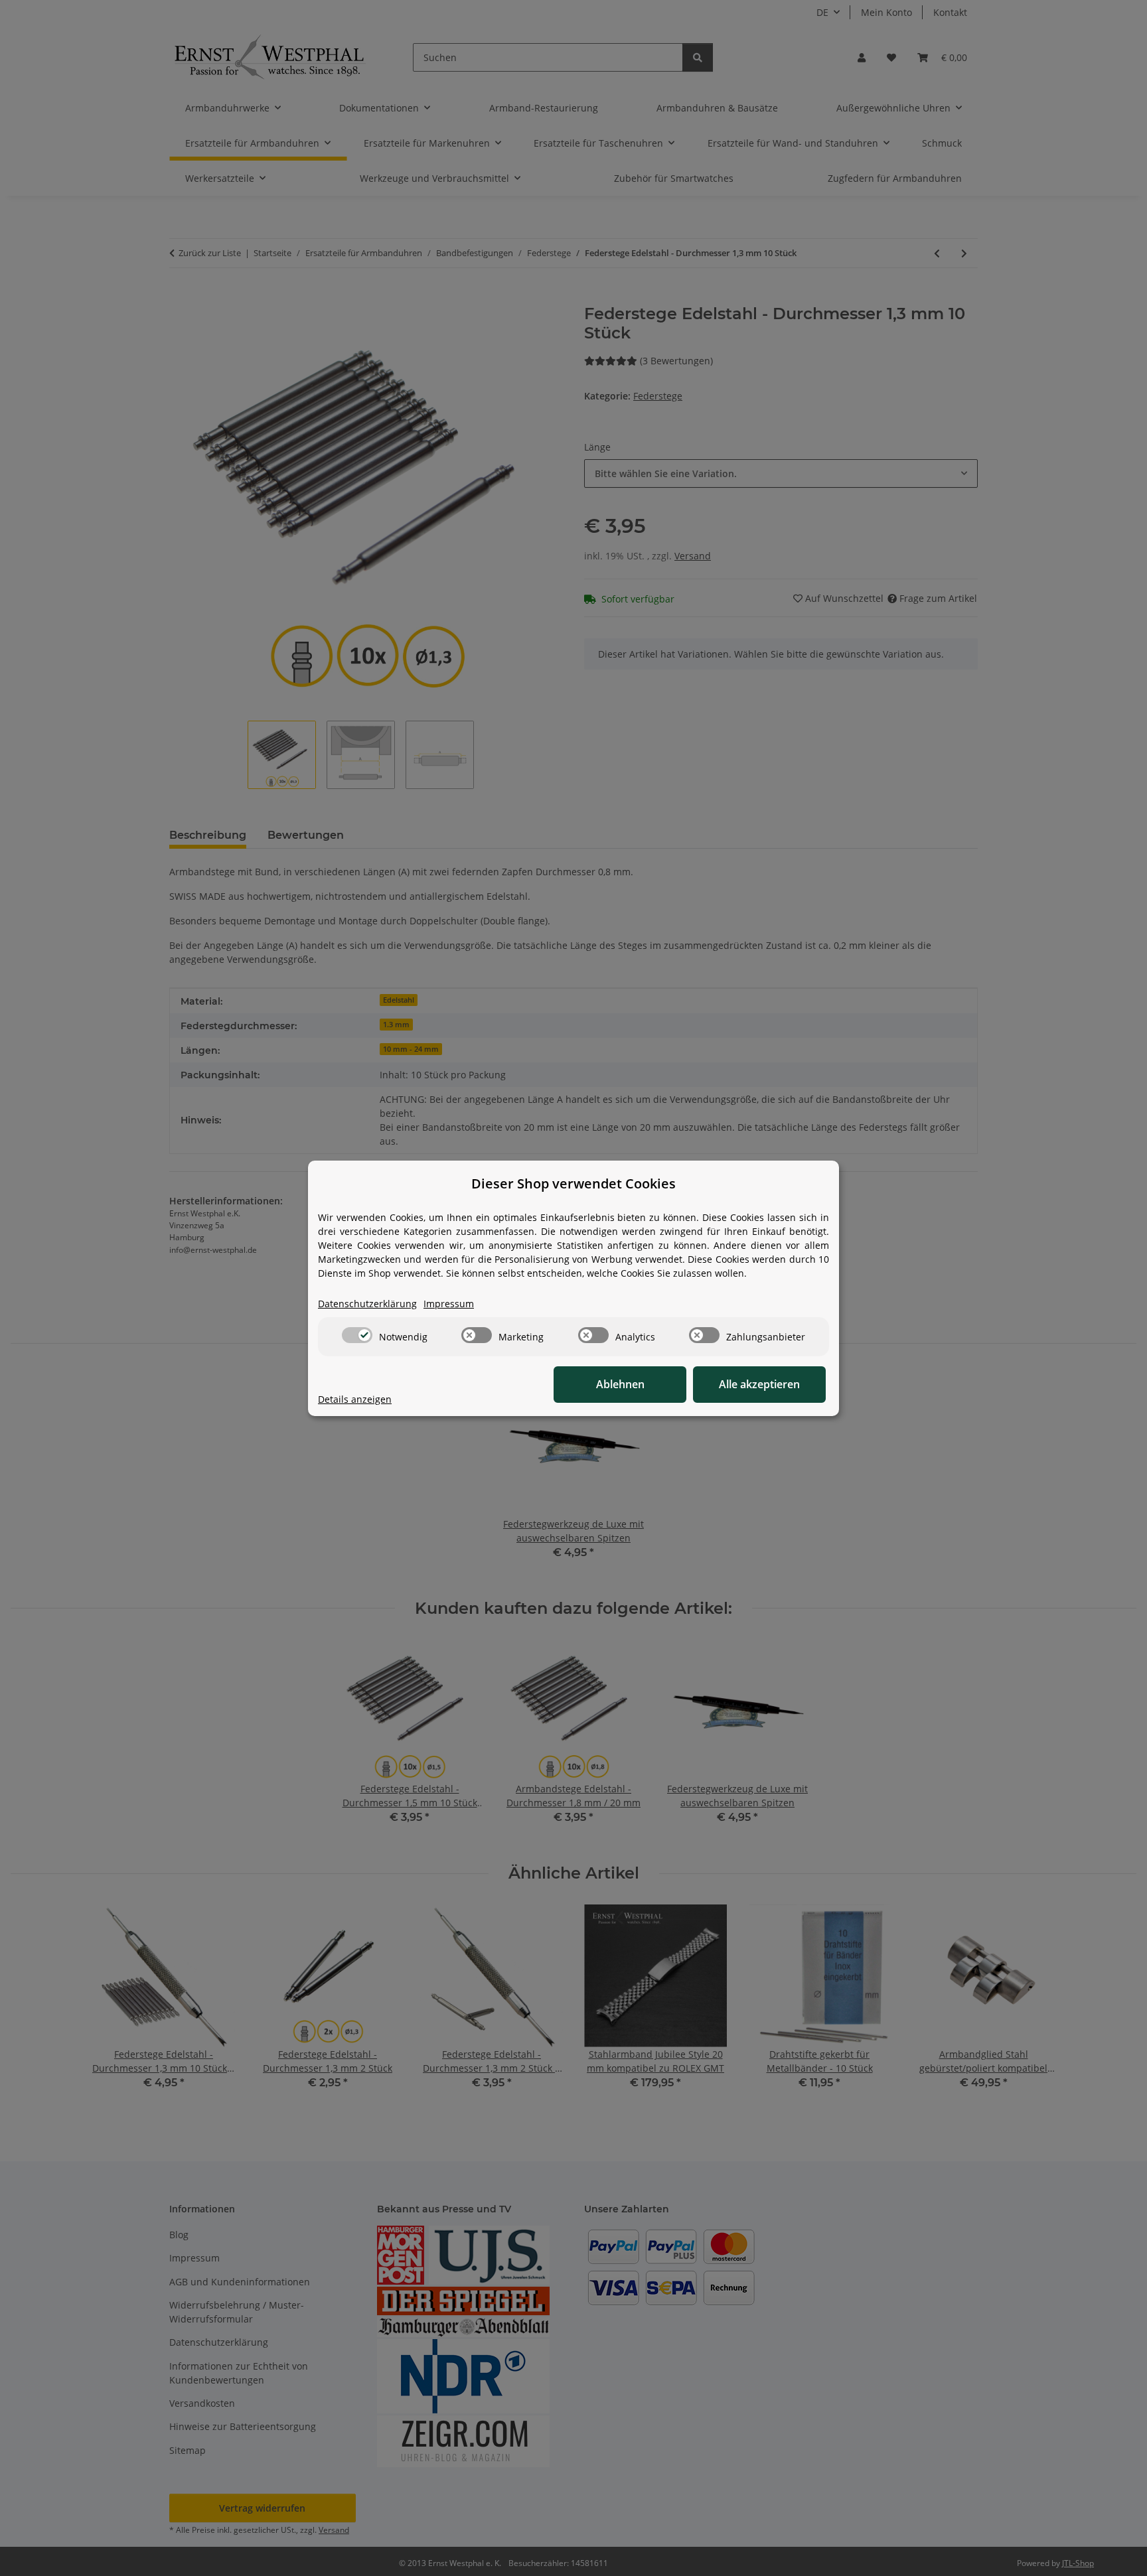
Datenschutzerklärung (367, 1304)
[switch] (357, 1335)
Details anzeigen (355, 1399)
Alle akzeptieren (759, 1384)
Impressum (449, 1304)
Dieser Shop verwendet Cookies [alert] (573, 1183)
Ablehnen (620, 1384)
